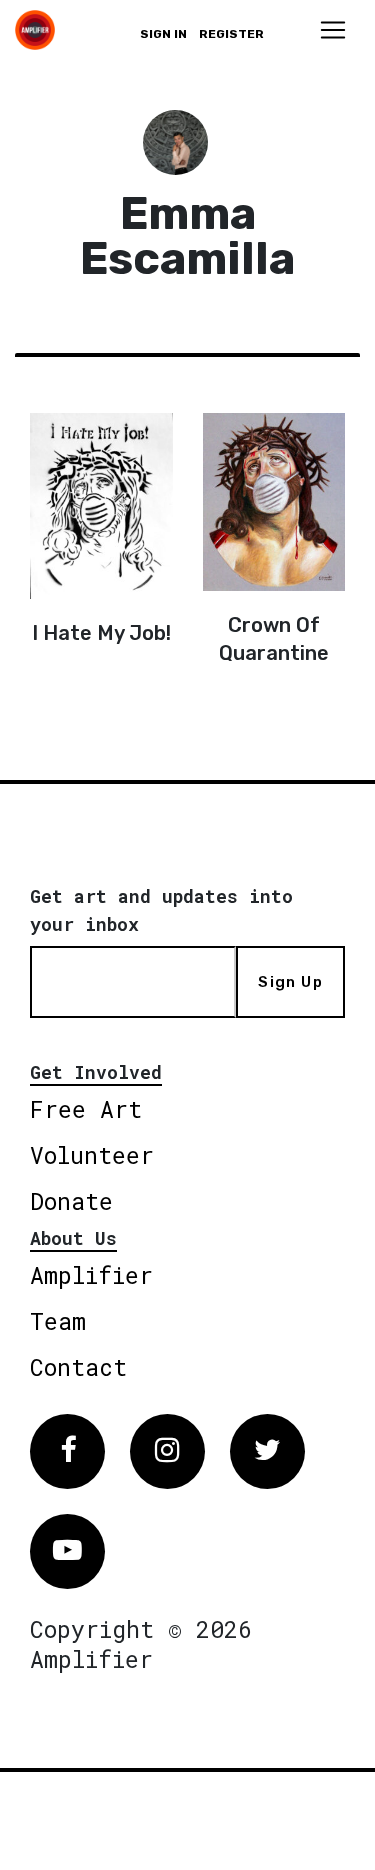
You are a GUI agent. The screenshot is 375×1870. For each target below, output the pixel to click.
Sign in (163, 34)
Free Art (86, 1109)
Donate (71, 1201)
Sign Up (290, 982)
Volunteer (92, 1155)
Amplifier (91, 1275)
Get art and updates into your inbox (161, 910)
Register (231, 34)
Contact (78, 1367)
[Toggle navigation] (333, 30)
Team (58, 1321)
